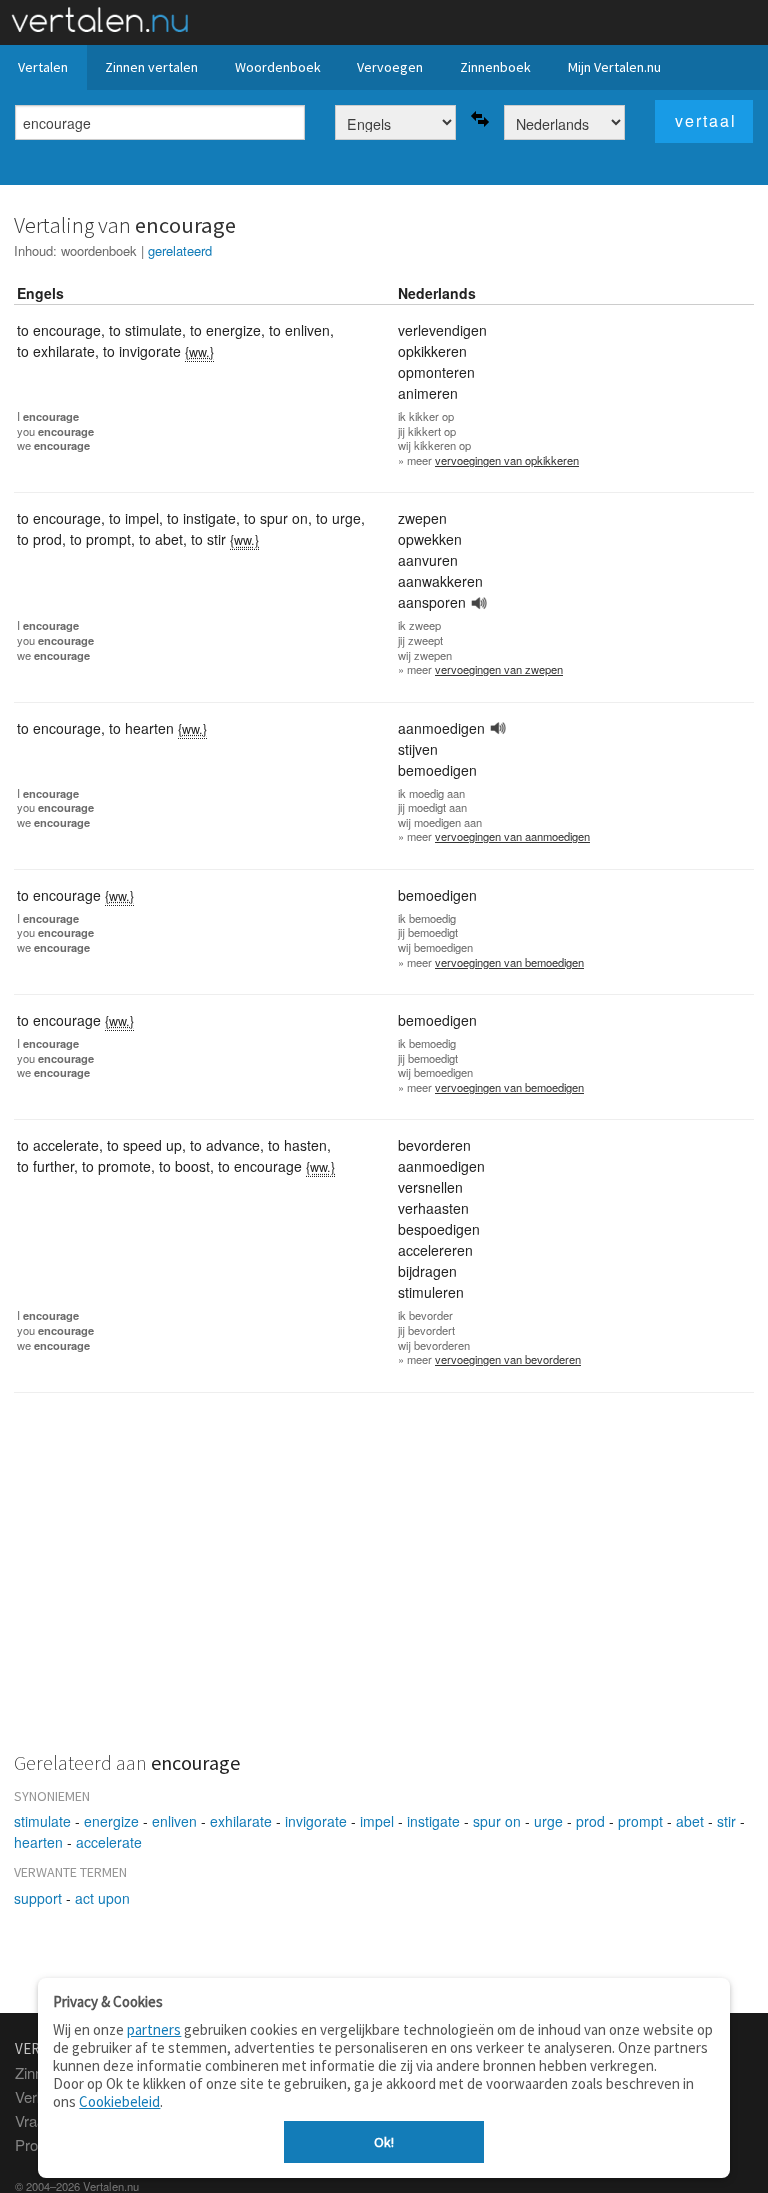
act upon (102, 1898)
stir (726, 1821)
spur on (497, 1821)
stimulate (42, 1821)
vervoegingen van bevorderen (508, 1359)
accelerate (109, 1842)
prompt (640, 1821)
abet (690, 1821)
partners (154, 2029)
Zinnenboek (495, 67)
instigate (433, 1821)
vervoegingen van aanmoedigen (512, 836)
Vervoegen (390, 67)
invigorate (316, 1821)
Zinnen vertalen (151, 67)
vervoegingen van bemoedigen (509, 962)
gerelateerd (180, 250)
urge (548, 1821)
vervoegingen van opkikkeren (507, 460)
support (38, 1898)
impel (377, 1821)
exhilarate (241, 1821)
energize (111, 1821)
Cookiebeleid (119, 2101)
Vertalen (43, 67)
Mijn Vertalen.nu (614, 67)
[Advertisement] (384, 1584)
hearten (38, 1842)
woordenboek (99, 250)
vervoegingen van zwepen (499, 669)
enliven (174, 1821)
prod (590, 1821)
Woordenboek (278, 67)
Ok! (384, 2142)
